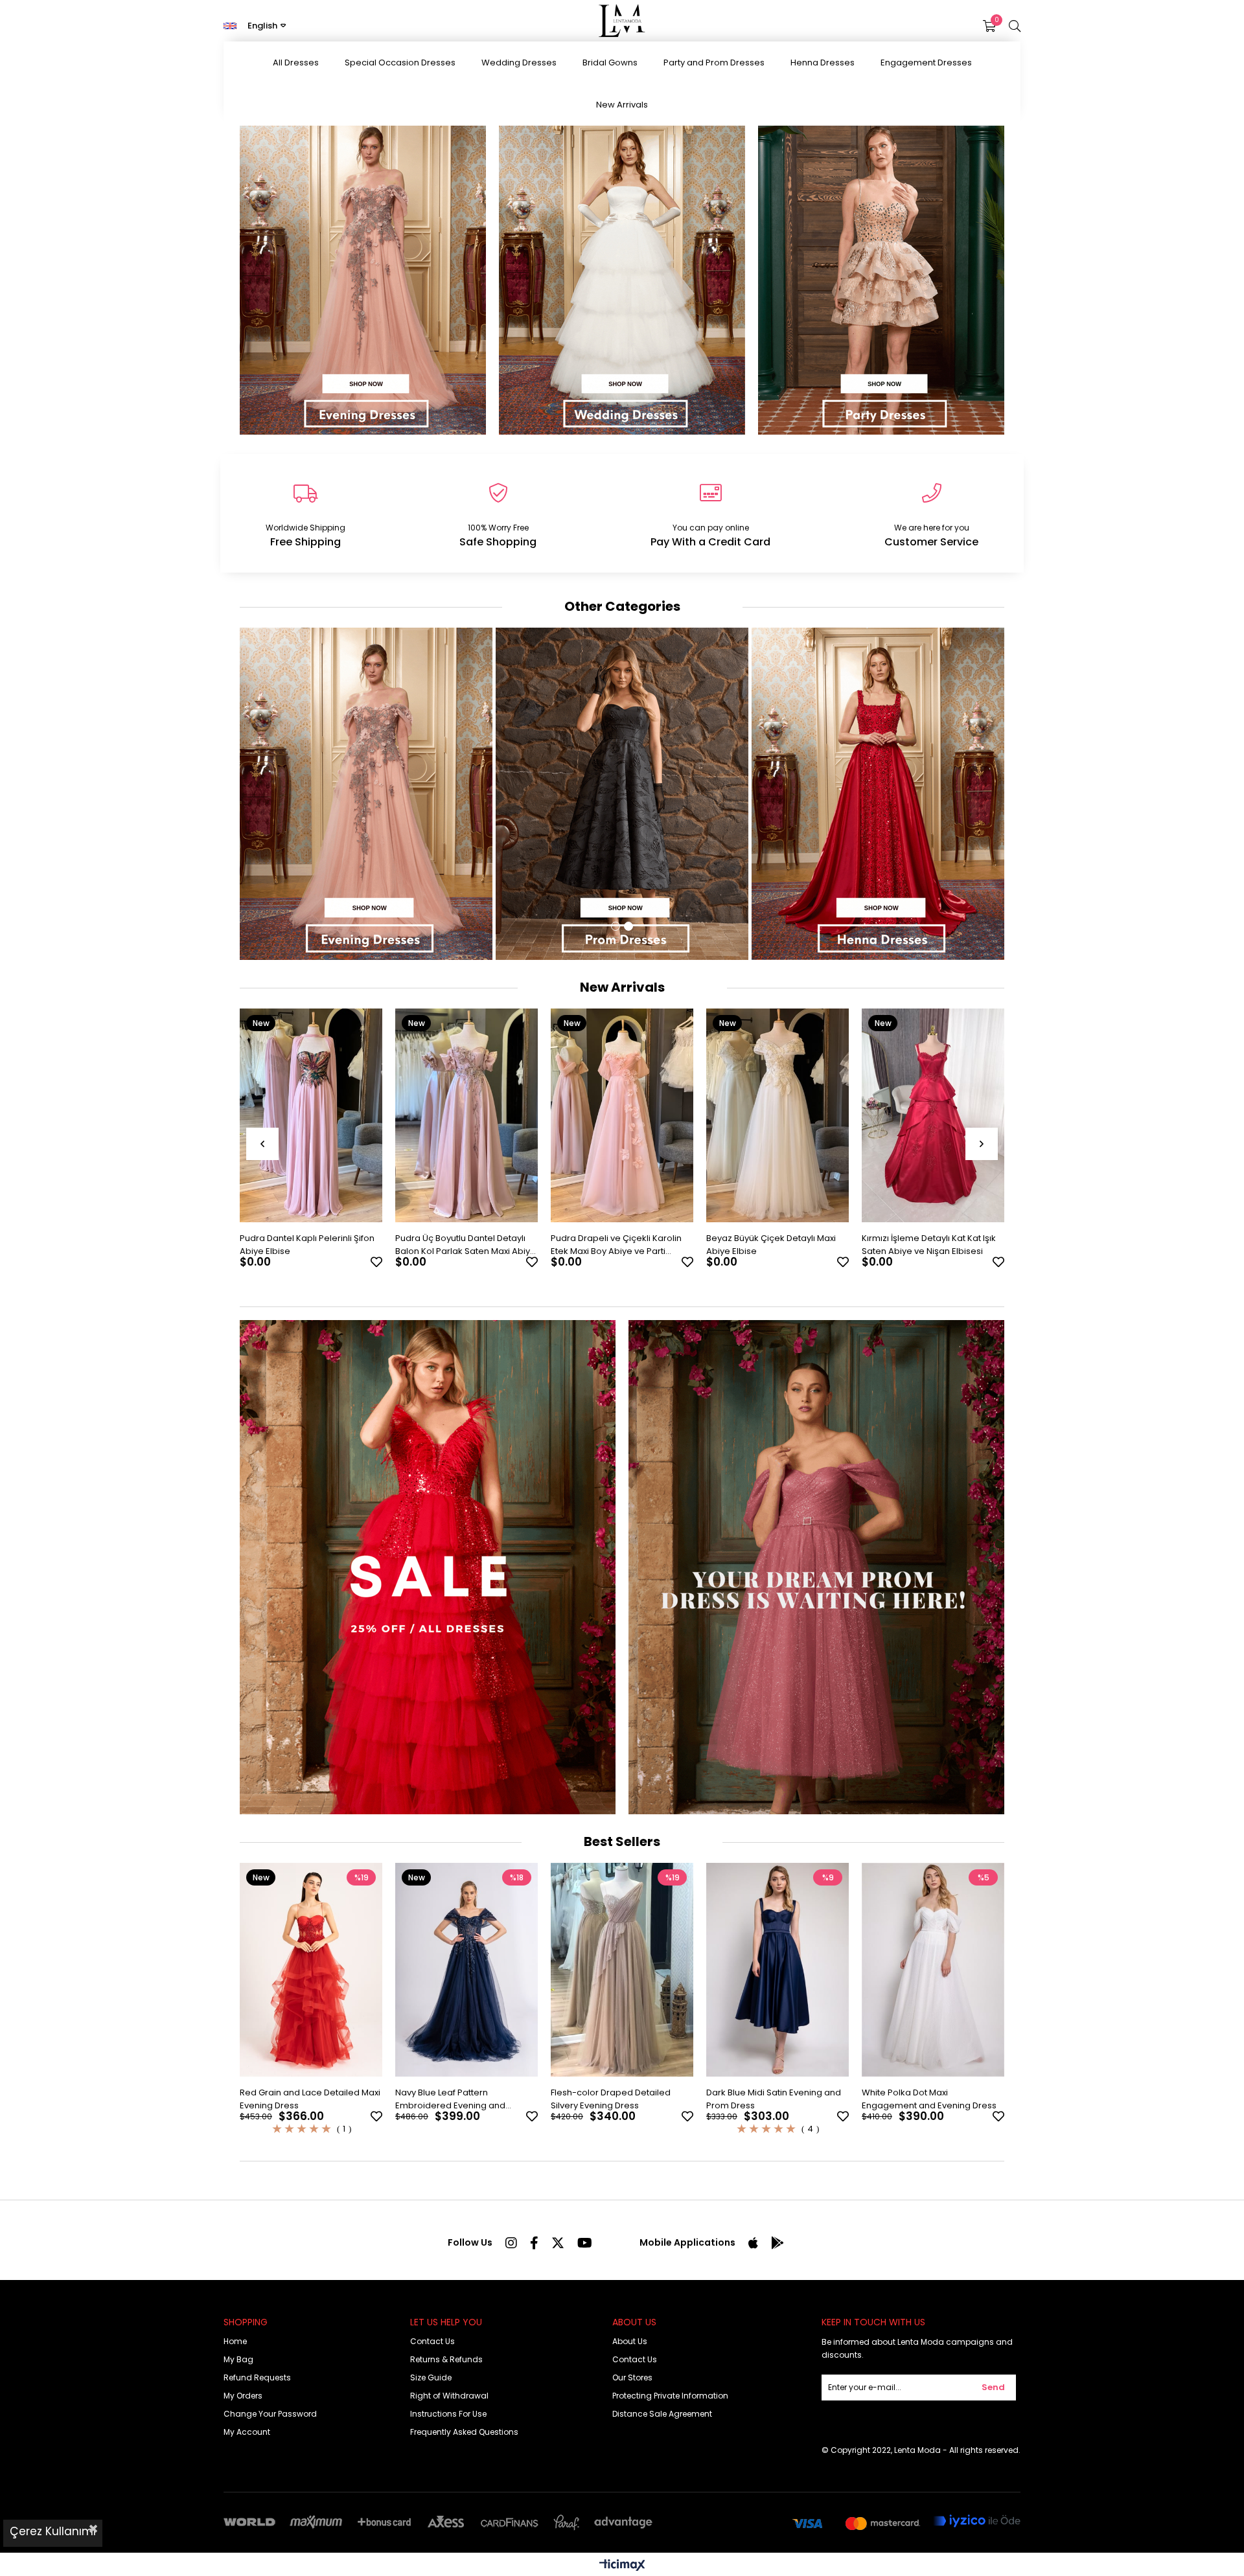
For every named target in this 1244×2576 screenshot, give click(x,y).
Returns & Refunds (446, 2359)
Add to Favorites (376, 1262)
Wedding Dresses (519, 63)
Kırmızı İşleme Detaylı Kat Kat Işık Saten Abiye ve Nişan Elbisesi (773, 1245)
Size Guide (431, 2377)
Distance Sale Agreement (662, 2414)
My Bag (238, 2359)
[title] (816, 1567)
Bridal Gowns (610, 63)
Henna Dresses (823, 63)
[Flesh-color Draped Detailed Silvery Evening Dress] (622, 1970)
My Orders (243, 2396)
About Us (630, 2341)
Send (993, 2387)
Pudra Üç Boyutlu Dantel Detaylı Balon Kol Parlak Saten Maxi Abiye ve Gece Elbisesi (310, 1245)
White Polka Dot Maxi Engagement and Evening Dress (929, 2099)
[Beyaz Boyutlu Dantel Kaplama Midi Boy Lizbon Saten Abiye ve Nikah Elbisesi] (933, 1115)
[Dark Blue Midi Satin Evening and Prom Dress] (777, 1970)
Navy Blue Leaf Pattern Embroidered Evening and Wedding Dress (450, 2099)
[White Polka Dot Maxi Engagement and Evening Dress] (933, 1970)
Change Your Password (270, 2414)
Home (235, 2341)
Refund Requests (257, 2377)
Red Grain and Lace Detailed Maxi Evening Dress (310, 2099)
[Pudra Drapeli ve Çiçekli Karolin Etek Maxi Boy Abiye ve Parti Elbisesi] (466, 1115)
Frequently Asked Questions (464, 2432)
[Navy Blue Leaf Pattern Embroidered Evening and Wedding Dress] (466, 1970)
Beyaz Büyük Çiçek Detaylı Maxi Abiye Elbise (616, 1245)
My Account (247, 2432)
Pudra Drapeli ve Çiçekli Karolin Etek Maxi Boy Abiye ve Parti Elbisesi (461, 1245)
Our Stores (632, 2377)
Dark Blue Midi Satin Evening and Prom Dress (774, 2099)
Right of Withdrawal (449, 2396)
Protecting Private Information (670, 2396)
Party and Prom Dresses (714, 63)
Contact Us (432, 2341)
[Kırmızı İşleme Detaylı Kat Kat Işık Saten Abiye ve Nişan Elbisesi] (777, 1115)
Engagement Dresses (926, 63)
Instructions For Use (448, 2414)
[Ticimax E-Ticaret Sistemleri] (622, 2566)
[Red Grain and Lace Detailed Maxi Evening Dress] (311, 1970)
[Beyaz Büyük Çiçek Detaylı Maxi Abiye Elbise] (622, 1115)
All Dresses (296, 63)
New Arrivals (622, 105)
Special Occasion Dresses (400, 63)
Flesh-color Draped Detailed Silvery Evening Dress (611, 2099)
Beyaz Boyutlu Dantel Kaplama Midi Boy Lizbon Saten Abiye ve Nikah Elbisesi (926, 1245)
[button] (616, 926)
